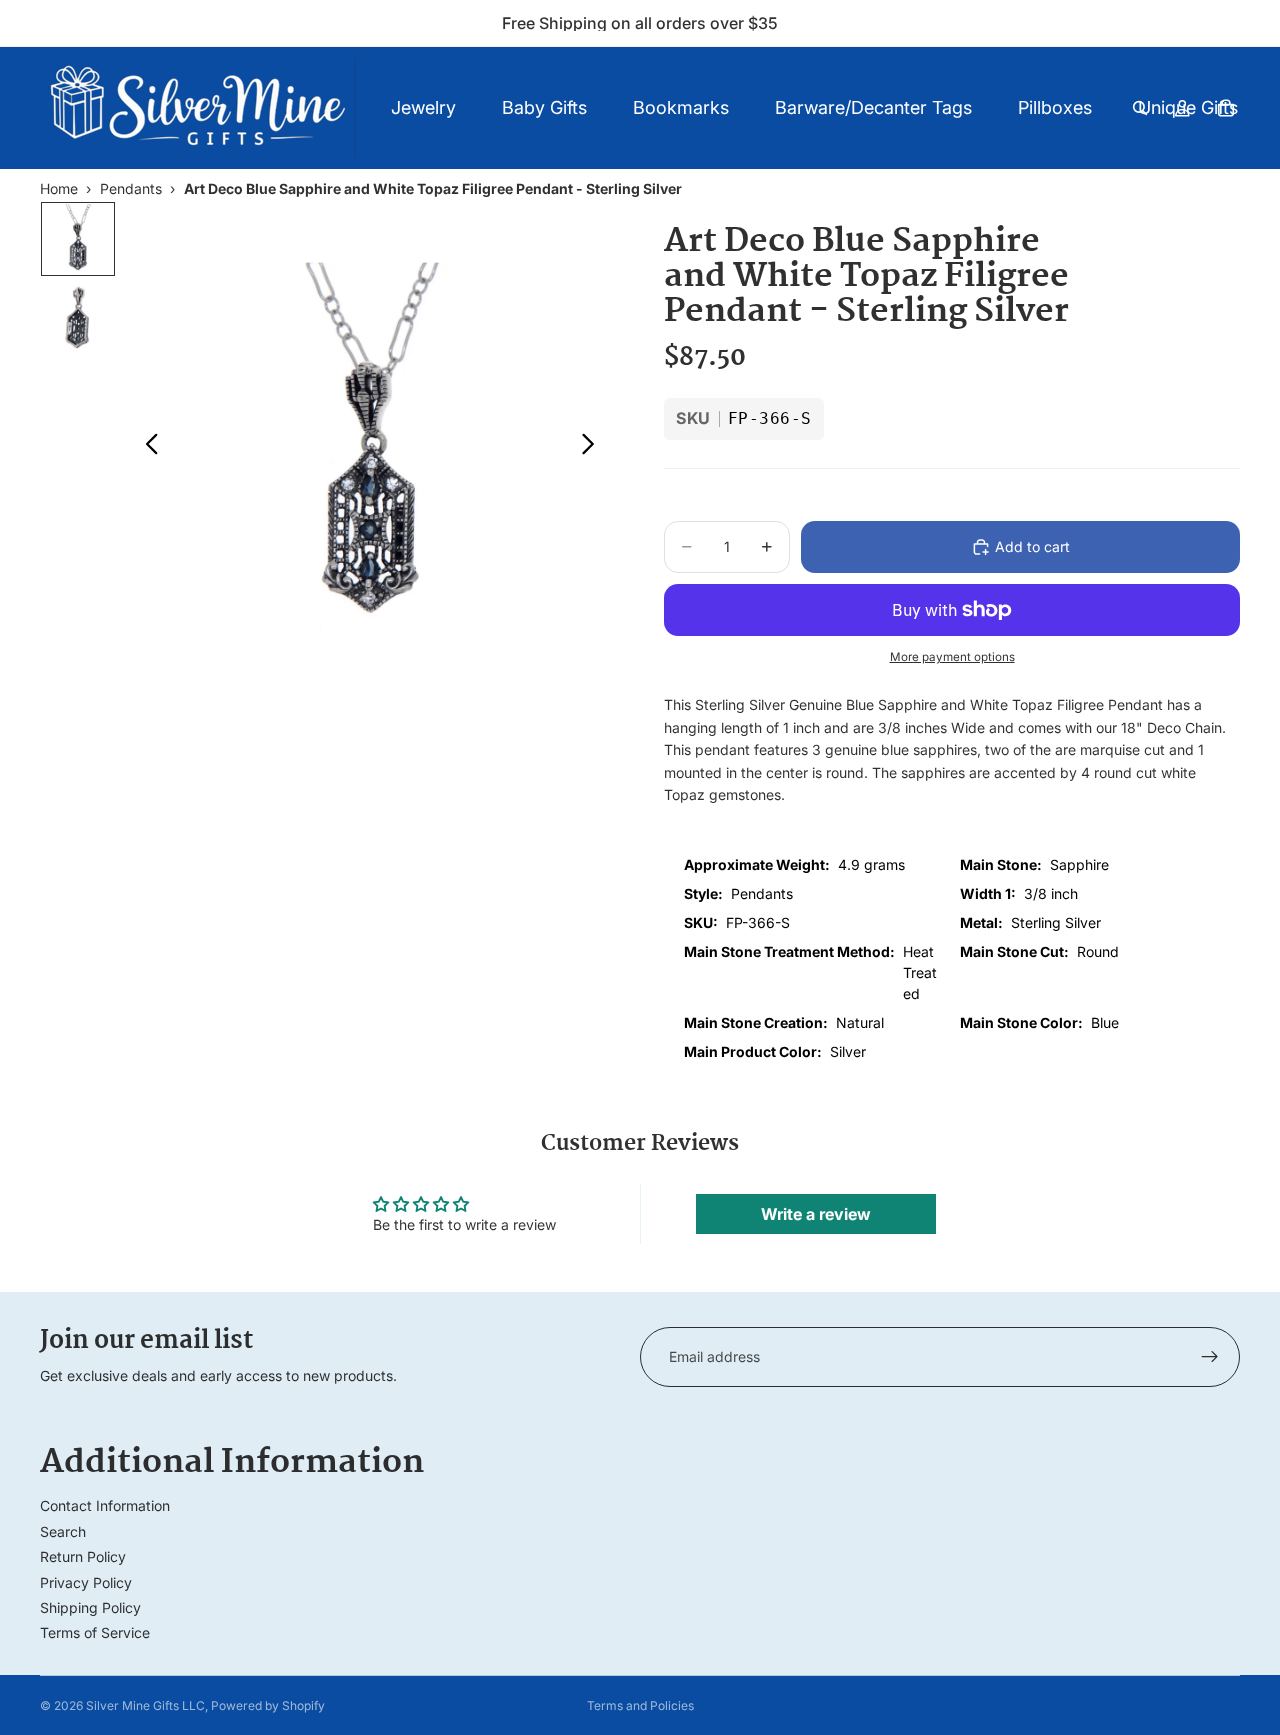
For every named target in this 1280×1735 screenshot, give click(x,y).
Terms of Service (95, 1632)
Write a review (816, 1214)
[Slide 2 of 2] (78, 317)
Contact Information (105, 1505)
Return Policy (83, 1556)
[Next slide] (593, 447)
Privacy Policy (86, 1582)
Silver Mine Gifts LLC (145, 1705)
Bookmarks (681, 107)
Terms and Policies (640, 1705)
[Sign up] (1210, 1357)
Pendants (131, 188)
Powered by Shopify (268, 1705)
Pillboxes (1055, 107)
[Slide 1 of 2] (78, 239)
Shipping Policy (90, 1607)
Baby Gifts (544, 107)
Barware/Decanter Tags (873, 107)
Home (59, 188)
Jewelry (423, 107)
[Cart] (1226, 108)
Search (63, 1531)
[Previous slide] (146, 447)
